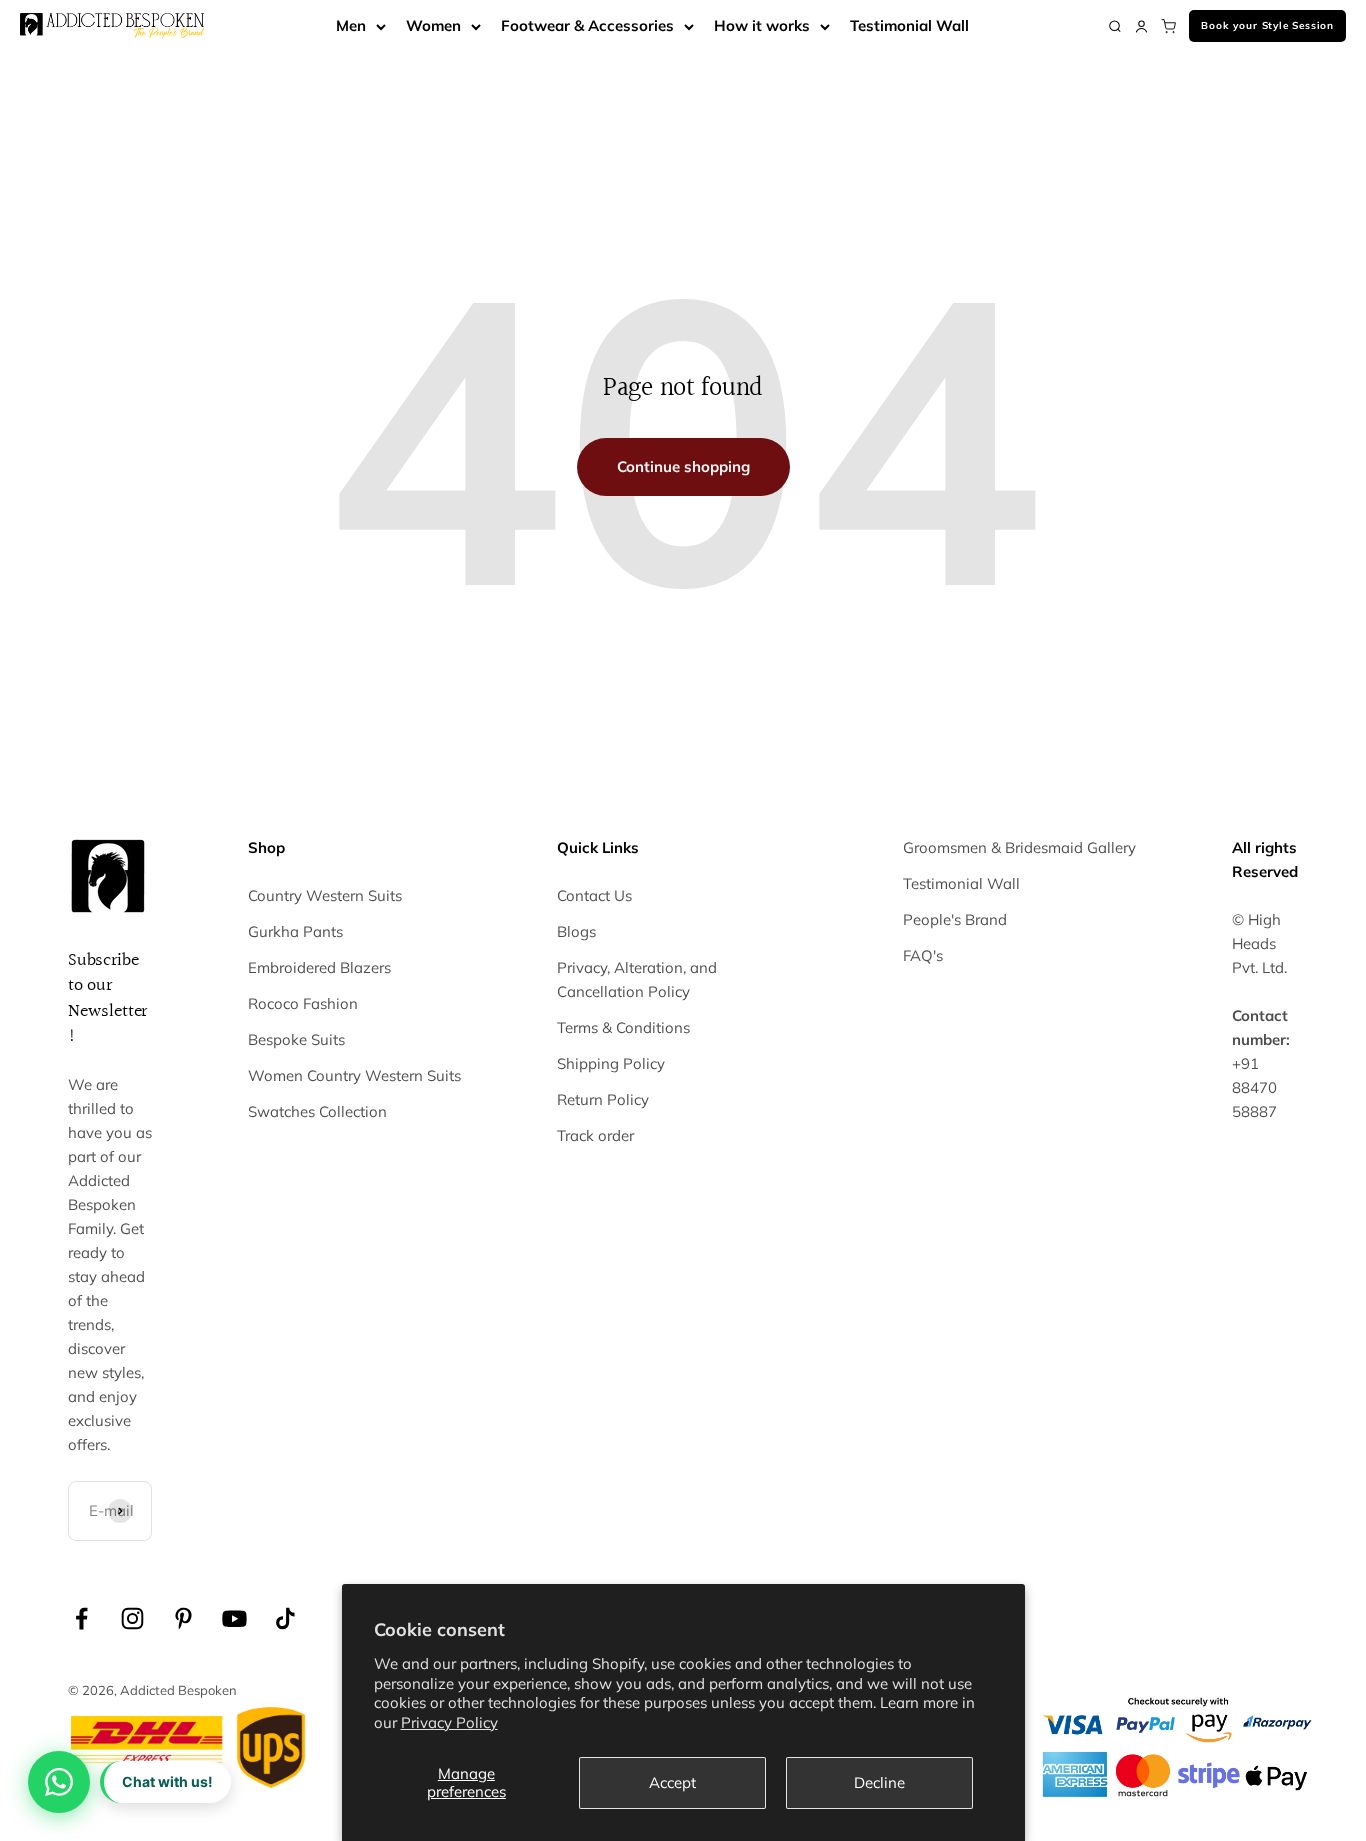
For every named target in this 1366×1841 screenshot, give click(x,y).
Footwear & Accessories (587, 25)
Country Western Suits (325, 895)
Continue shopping (683, 466)
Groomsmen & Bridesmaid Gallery (1019, 847)
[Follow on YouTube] (234, 1618)
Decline (879, 1782)
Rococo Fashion (303, 1003)
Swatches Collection (317, 1111)
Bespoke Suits (296, 1039)
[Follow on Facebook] (81, 1618)
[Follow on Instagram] (132, 1618)
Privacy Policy (449, 1722)
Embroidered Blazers (319, 967)
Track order (595, 1135)
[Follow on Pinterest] (183, 1618)
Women (433, 25)
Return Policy (603, 1099)
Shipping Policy (611, 1063)
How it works (762, 25)
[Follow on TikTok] (285, 1618)
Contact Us (594, 895)
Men (351, 25)
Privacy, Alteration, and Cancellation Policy (637, 979)
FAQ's (923, 955)
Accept (672, 1782)
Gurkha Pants (295, 931)
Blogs (576, 931)
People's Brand (955, 919)
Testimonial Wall (909, 25)
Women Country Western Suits (354, 1075)
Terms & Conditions (623, 1027)
